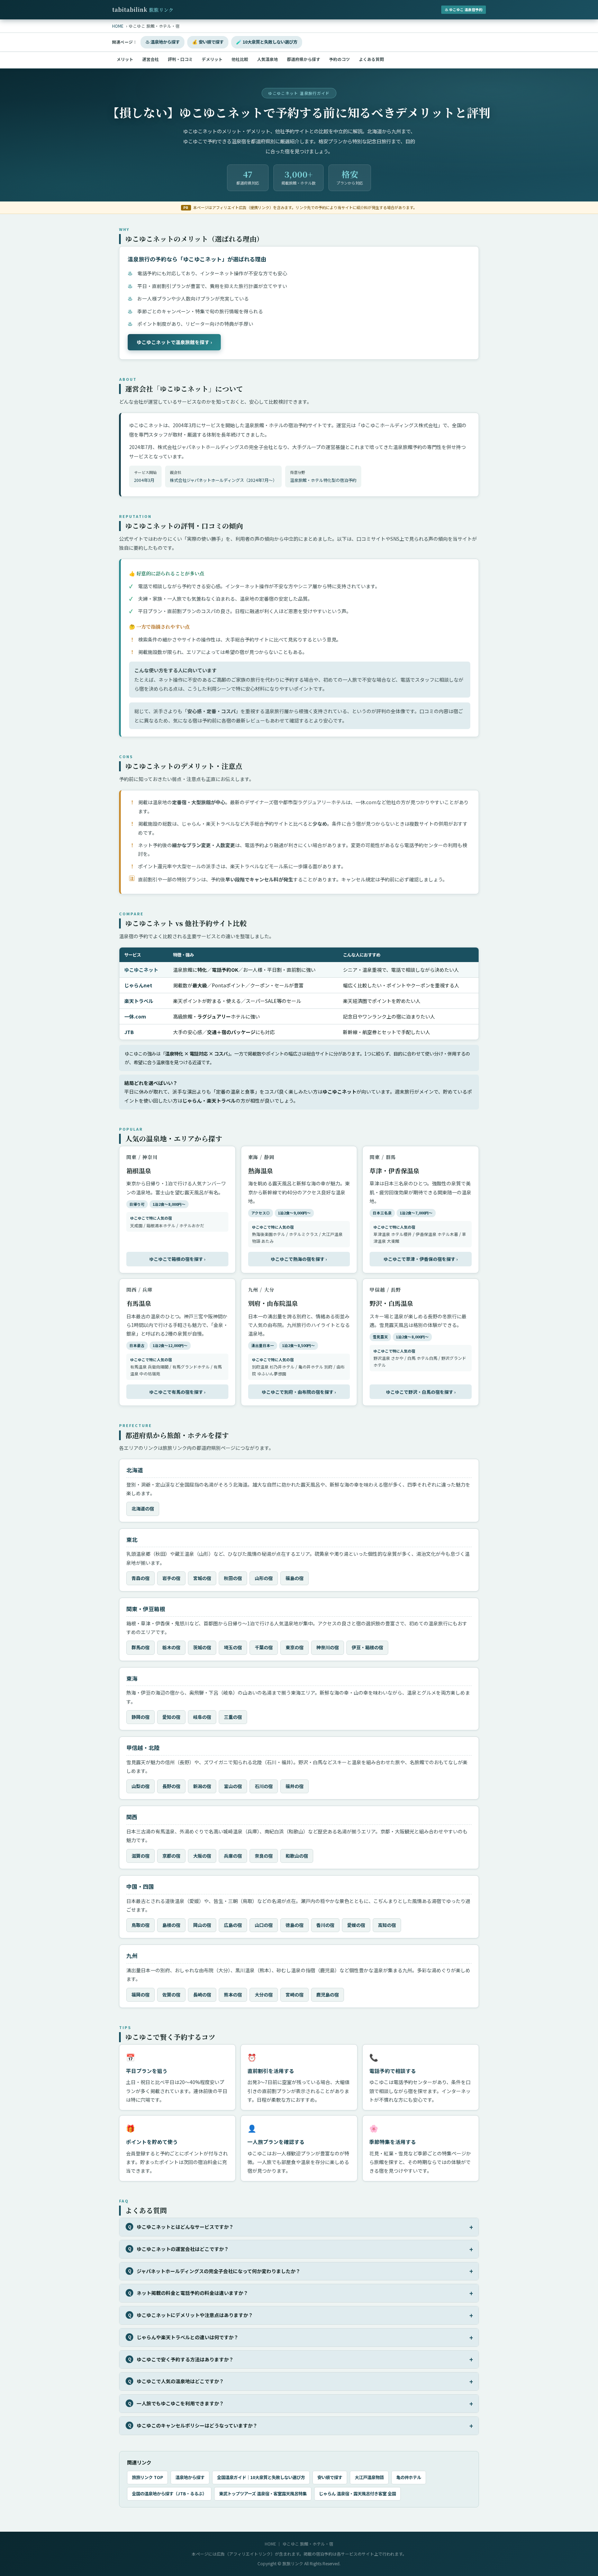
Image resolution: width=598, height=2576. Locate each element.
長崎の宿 (202, 1995)
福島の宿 (295, 1578)
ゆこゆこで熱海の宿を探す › (299, 1259)
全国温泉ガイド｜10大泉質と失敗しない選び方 (261, 2477)
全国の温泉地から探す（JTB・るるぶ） (169, 2494)
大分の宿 (264, 1995)
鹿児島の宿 (328, 1995)
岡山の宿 (202, 1925)
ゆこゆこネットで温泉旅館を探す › (174, 342)
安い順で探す (330, 2477)
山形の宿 (264, 1578)
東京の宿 (295, 1647)
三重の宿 (233, 1717)
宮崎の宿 (295, 1995)
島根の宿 (171, 1925)
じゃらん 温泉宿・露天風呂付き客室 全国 (357, 2494)
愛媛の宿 (356, 1925)
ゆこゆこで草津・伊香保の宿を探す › (421, 1259)
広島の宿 (233, 1925)
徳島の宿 (295, 1925)
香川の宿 (325, 1925)
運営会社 (151, 59)
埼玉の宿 (233, 1647)
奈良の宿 (264, 1856)
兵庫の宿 (233, 1856)
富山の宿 (233, 1786)
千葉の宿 (264, 1647)
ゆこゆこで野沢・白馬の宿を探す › (421, 1392)
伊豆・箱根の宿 (367, 1647)
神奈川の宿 (328, 1647)
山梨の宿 (141, 1786)
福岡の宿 (141, 1995)
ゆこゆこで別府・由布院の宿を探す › (299, 1392)
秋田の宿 (233, 1578)
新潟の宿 (202, 1786)
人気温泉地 (268, 59)
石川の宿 (264, 1786)
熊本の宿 (233, 1995)
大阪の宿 (202, 1856)
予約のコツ (339, 59)
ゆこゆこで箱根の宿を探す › (177, 1259)
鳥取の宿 (141, 1925)
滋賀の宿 (141, 1856)
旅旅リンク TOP (147, 2477)
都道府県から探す (303, 59)
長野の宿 (171, 1786)
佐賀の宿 (171, 1995)
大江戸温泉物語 (369, 2477)
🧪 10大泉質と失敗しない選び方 (267, 42)
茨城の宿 (202, 1647)
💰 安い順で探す (208, 42)
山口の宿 (264, 1925)
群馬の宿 (141, 1647)
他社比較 (240, 59)
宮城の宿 (202, 1578)
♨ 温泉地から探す (162, 42)
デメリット (212, 59)
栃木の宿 (171, 1647)
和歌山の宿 (297, 1856)
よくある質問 (371, 59)
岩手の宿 (171, 1578)
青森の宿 (141, 1578)
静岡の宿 (141, 1717)
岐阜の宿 (202, 1717)
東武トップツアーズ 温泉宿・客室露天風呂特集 (263, 2494)
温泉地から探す (190, 2477)
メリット (125, 59)
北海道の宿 (143, 1509)
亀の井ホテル (409, 2477)
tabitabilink (143, 10)
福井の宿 (295, 1786)
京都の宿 (171, 1856)
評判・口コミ (180, 59)
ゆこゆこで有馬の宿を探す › (177, 1392)
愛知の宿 (171, 1717)
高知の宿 (387, 1925)
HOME (270, 2544)
